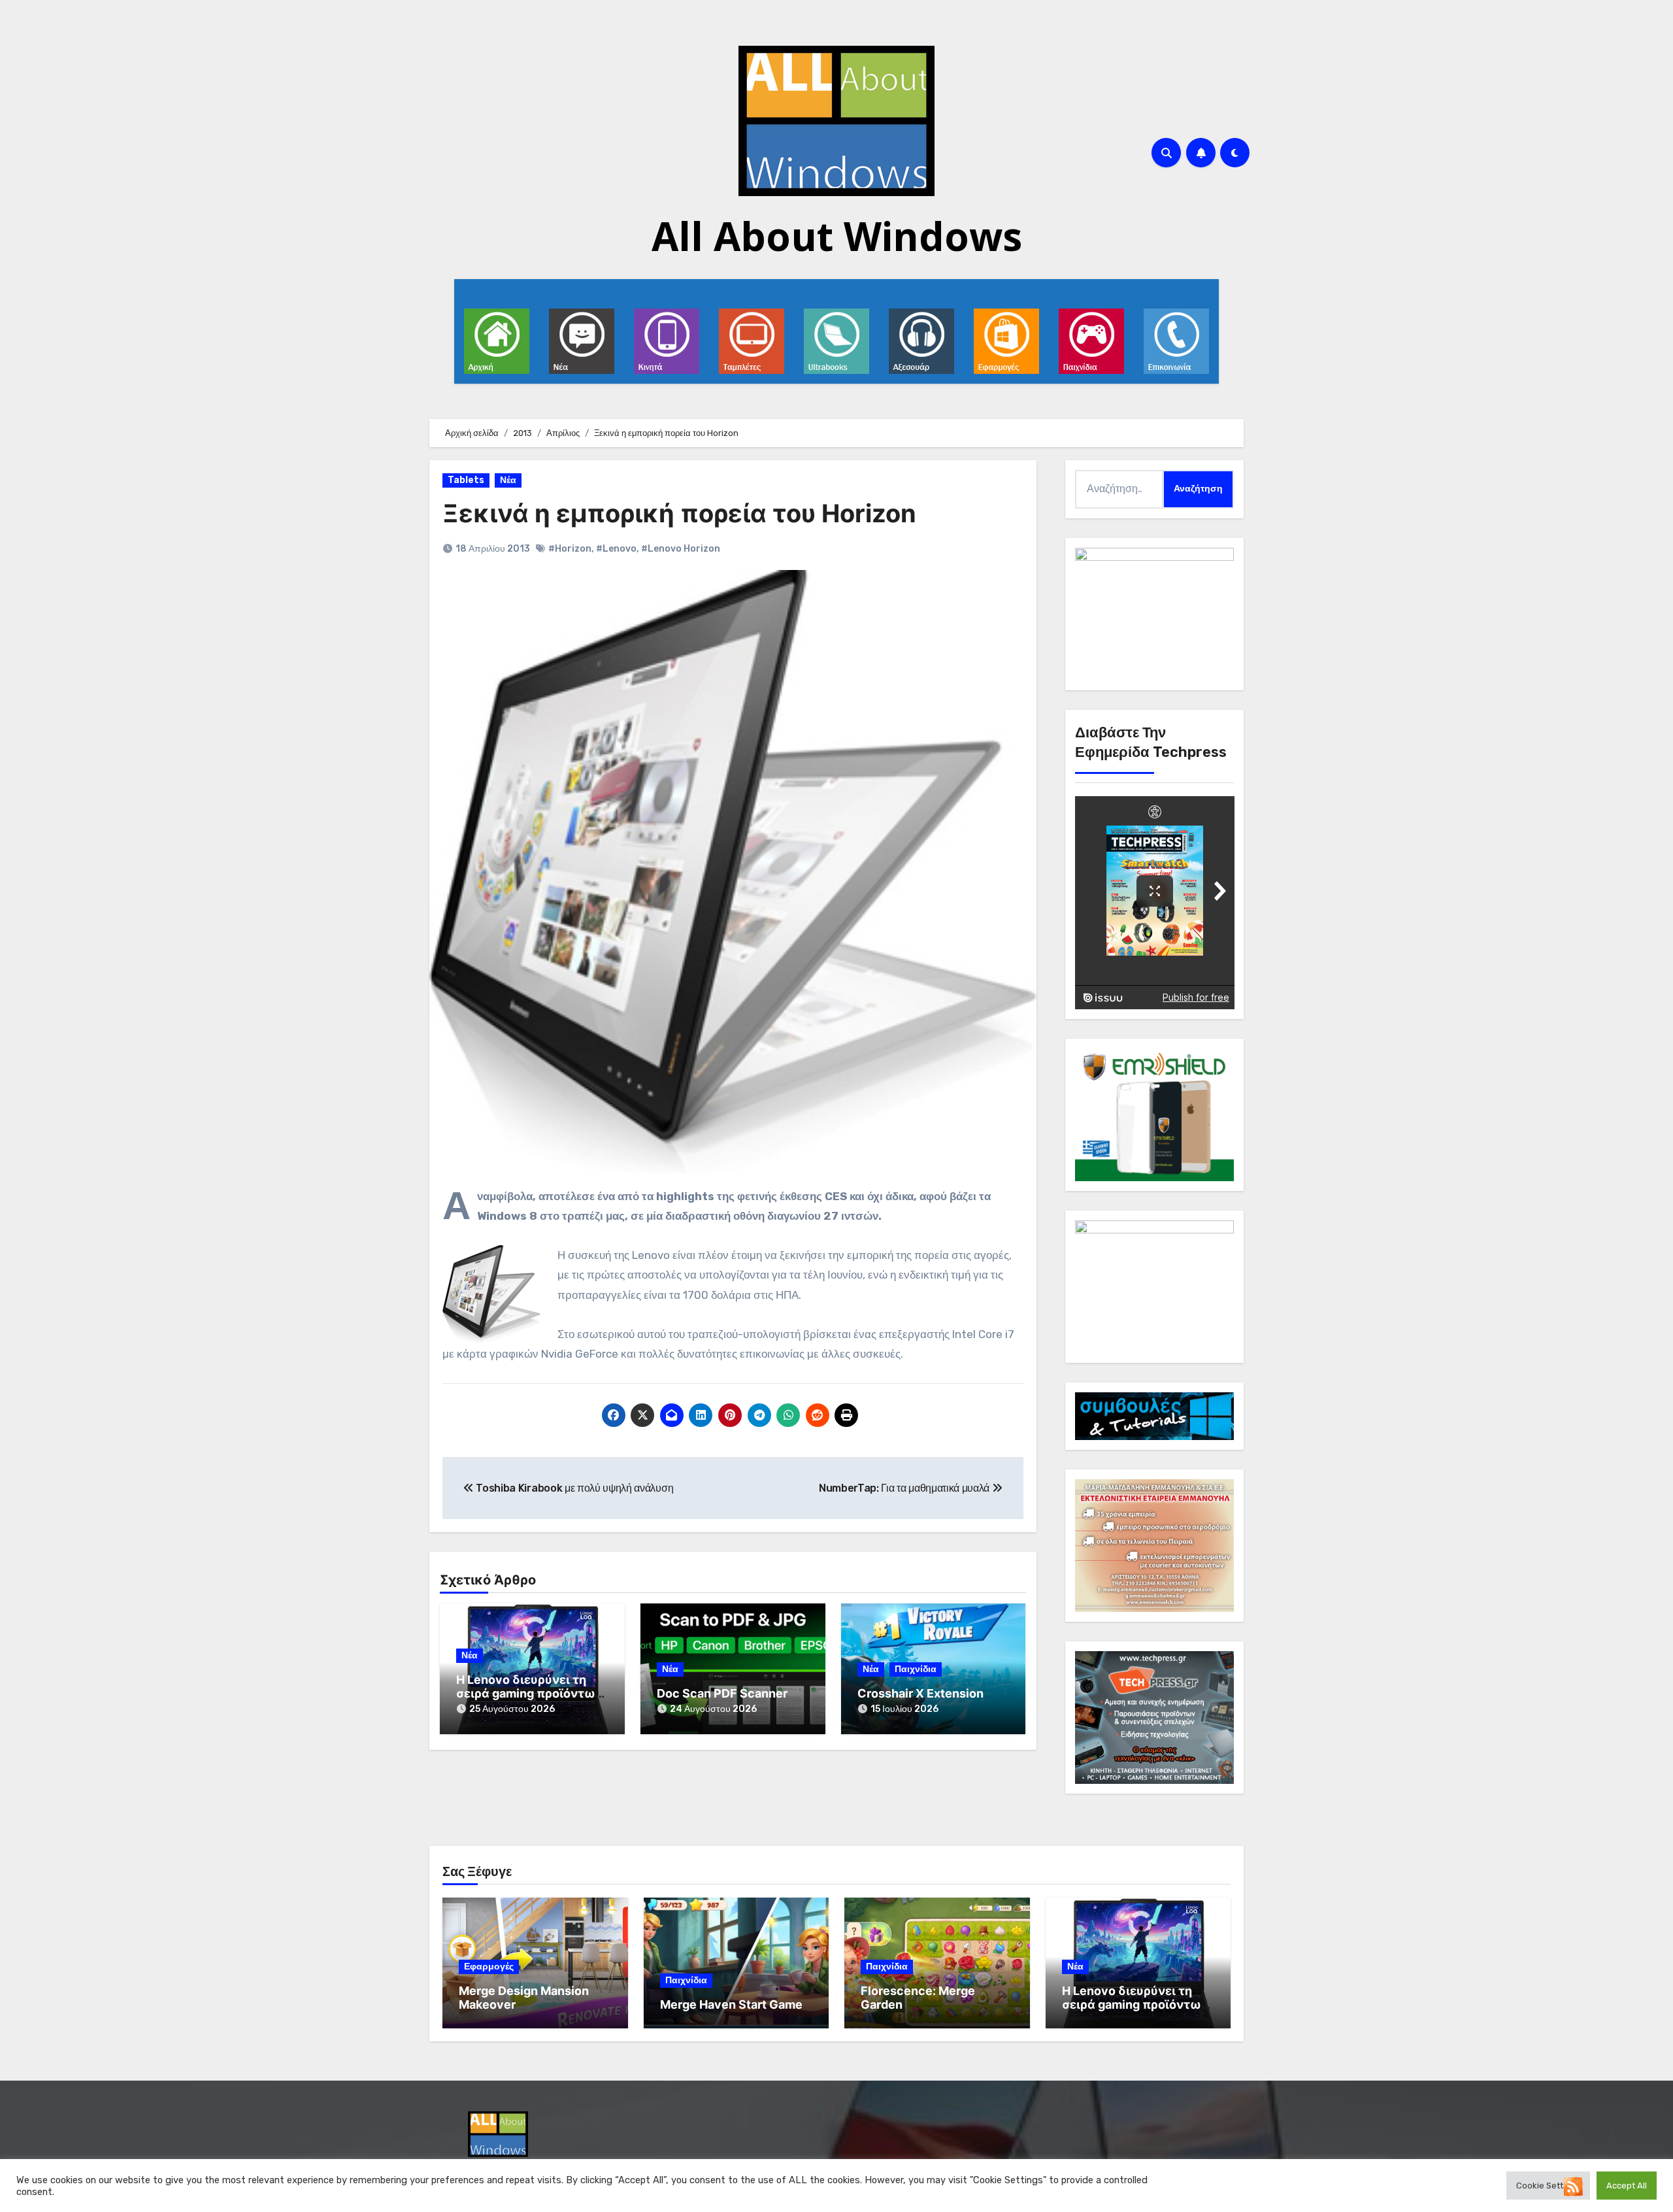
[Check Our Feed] (1573, 2186)
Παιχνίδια (916, 1669)
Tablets (466, 480)
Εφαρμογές (489, 1967)
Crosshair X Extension (920, 1693)
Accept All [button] (1627, 2186)
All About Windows (837, 236)
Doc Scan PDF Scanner (722, 1693)
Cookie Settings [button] (1548, 2186)
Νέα (508, 480)
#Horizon (570, 549)
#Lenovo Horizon (681, 549)
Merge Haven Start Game (731, 2004)
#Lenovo (616, 549)
